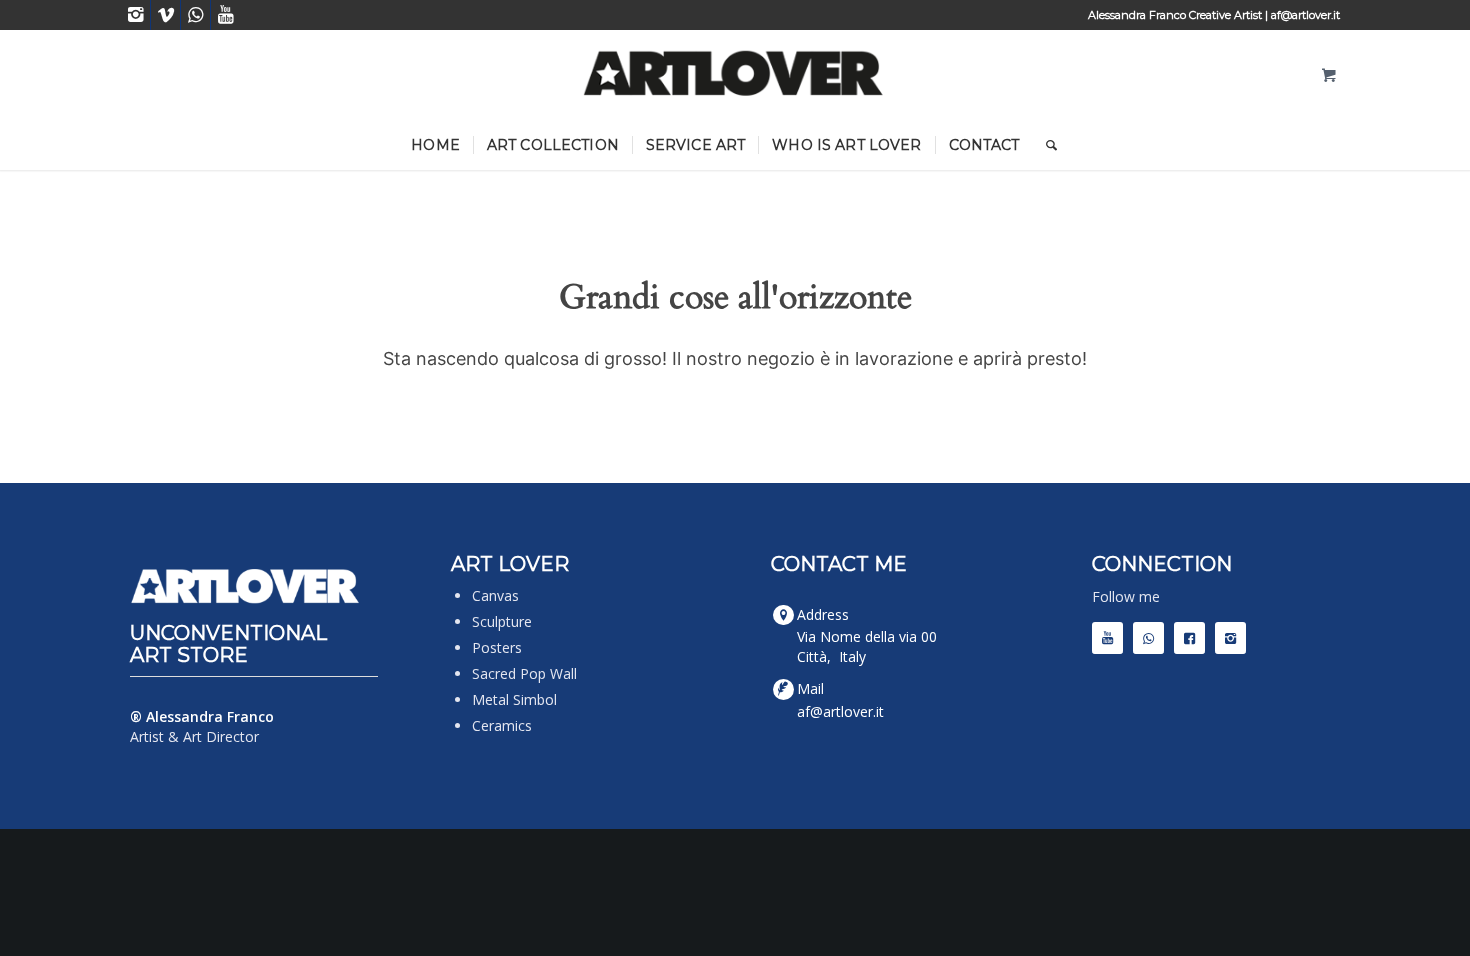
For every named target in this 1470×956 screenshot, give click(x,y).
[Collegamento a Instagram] (135, 15)
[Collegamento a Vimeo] (165, 15)
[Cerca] (1045, 145)
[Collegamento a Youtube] (226, 15)
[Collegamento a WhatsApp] (195, 15)
